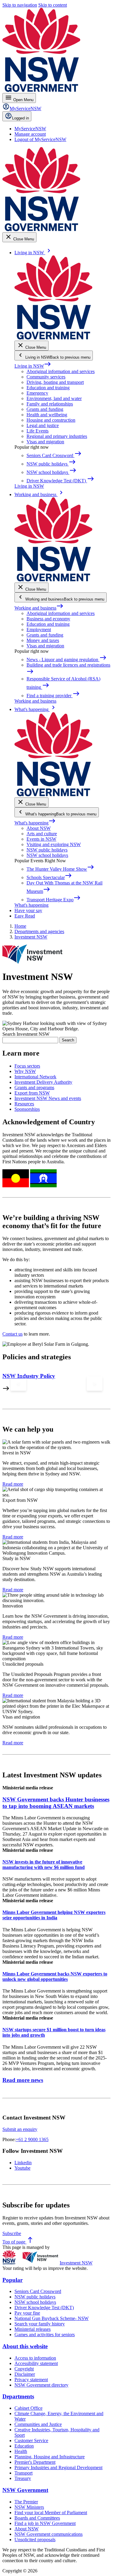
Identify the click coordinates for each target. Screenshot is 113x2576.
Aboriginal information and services (61, 371)
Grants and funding (45, 409)
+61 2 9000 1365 (32, 2139)
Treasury (23, 2478)
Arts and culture (42, 834)
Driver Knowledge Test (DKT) (44, 2308)
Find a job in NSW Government (45, 2523)
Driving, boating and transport (55, 382)
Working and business (39, 608)
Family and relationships (50, 404)
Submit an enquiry (20, 2129)
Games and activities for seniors (45, 2335)
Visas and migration (45, 442)
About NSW (39, 828)
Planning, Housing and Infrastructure (50, 2457)
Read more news (23, 2080)
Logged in (20, 118)
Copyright (24, 2369)
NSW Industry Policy (29, 1376)
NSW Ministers (29, 2507)
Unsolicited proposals (35, 2540)
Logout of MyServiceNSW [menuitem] (40, 139)
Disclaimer (25, 2374)
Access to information (35, 2358)
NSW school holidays (47, 855)
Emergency (37, 393)
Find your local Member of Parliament (51, 2513)
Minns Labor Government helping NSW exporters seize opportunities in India (54, 1915)
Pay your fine (27, 2313)
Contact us (13, 1334)
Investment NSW (76, 2263)
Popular (13, 2280)
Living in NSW (33, 366)
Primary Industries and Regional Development (58, 2468)
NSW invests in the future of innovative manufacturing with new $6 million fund (44, 1865)
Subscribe (12, 2233)
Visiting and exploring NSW (54, 844)
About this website (25, 2346)
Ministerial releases (33, 2329)
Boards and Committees (37, 2518)
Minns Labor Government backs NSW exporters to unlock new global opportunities (55, 1976)
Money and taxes (43, 640)
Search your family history (40, 2324)
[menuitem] (30, 129)
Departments (18, 2396)
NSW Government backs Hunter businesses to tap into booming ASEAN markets (56, 1803)
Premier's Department (35, 2462)
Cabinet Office (28, 2408)
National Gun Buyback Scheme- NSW (52, 2318)
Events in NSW (41, 839)
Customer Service (31, 2440)
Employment (39, 630)
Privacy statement (31, 2380)
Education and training (48, 388)
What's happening (35, 823)
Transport (24, 2473)
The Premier (26, 2502)
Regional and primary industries (57, 436)
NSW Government (25, 2490)
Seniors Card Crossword (38, 2291)
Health (21, 2451)
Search (68, 1040)
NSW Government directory (41, 2385)
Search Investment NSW (26, 1034)
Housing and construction (51, 420)
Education (24, 2446)
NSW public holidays (47, 850)
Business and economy (48, 619)
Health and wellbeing (47, 415)
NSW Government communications (49, 2534)
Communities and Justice (38, 2424)
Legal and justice (43, 425)
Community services (46, 377)
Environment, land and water (54, 398)
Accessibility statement (36, 2363)
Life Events (38, 431)
